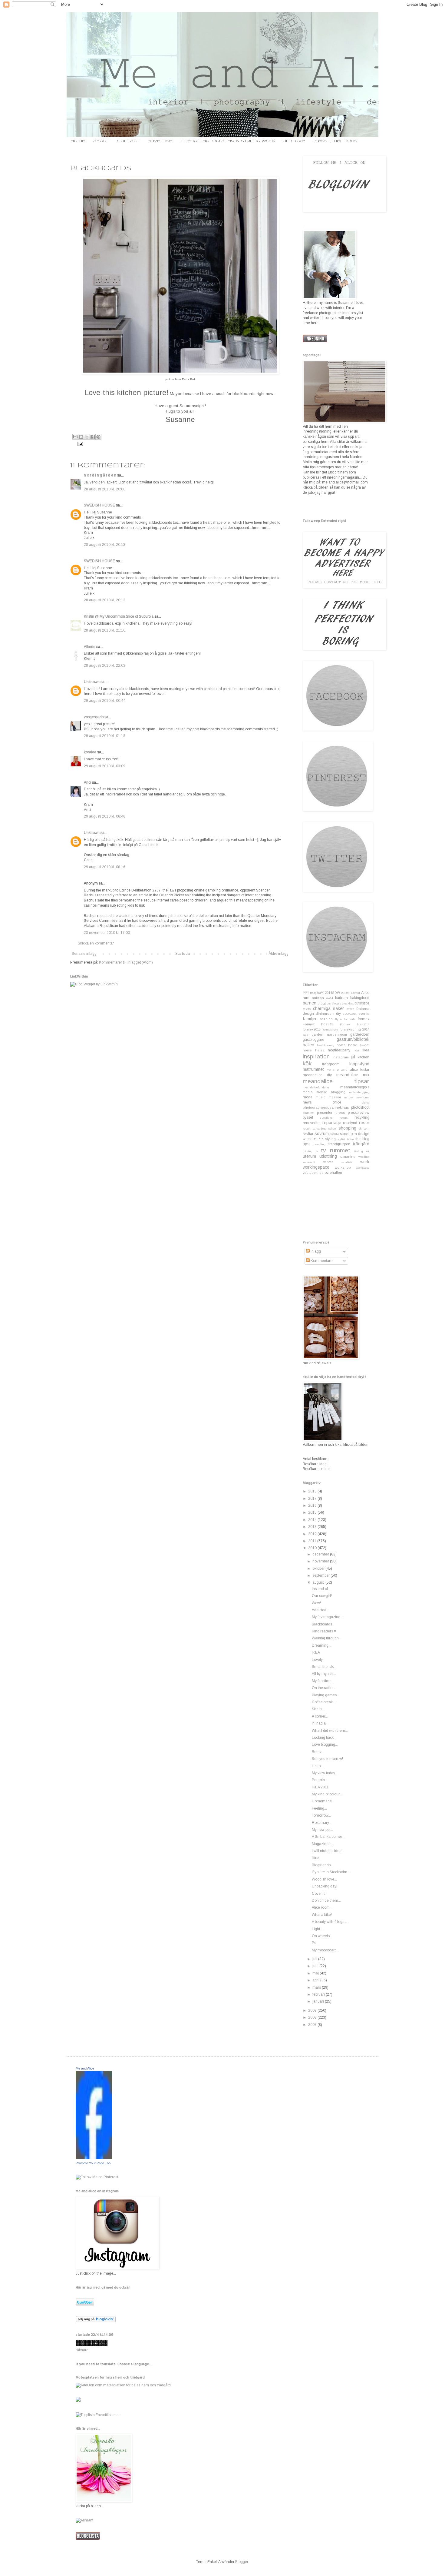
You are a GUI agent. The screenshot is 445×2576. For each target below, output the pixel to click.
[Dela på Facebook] (93, 437)
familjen (310, 1019)
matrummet (313, 1069)
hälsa (320, 1050)
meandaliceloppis (355, 1087)
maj (316, 1973)
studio (318, 1139)
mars (317, 1987)
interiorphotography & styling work (228, 141)
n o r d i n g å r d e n (100, 475)
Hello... (318, 1766)
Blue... (317, 1858)
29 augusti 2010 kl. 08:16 (105, 867)
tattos (350, 1139)
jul (353, 1057)
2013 (313, 1527)
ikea (366, 1050)
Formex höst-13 (318, 1024)
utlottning (328, 1156)
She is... (318, 1709)
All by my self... (324, 1674)
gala (305, 1035)
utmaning (348, 1157)
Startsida (183, 954)
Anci (87, 782)
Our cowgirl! (322, 1596)
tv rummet (335, 1150)
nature (349, 1097)
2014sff (346, 993)
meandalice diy (317, 1075)
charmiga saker (329, 1008)
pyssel (308, 1117)
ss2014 (335, 1134)
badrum (341, 998)
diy (338, 1014)
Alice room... (322, 1907)
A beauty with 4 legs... (329, 1922)
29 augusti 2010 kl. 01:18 (105, 736)
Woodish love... (324, 1879)
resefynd (350, 1123)
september (321, 1575)
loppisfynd (359, 1064)
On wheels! (321, 1936)
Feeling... (319, 1808)
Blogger (242, 2562)
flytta (338, 1019)
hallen (308, 1045)
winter (328, 1162)
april (316, 1980)
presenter (325, 1113)
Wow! (316, 1603)
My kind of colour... (327, 1794)
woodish (347, 1162)
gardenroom (337, 1034)
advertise (160, 141)
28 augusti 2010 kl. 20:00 (105, 489)
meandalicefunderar (316, 1087)
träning (308, 1151)
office (337, 1102)
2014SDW (332, 993)
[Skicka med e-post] (75, 437)
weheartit (309, 1162)
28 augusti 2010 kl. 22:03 (105, 666)
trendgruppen (339, 1144)
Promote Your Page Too (93, 2163)
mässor (335, 1097)
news (307, 1102)
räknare (82, 2350)
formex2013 (312, 1029)
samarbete (320, 1129)
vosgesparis (94, 717)
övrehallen (333, 1173)
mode (308, 1097)
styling (330, 1139)
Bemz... (318, 1752)
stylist (341, 1139)
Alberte (90, 647)
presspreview (359, 1113)
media (308, 1092)
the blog (362, 1139)
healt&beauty (326, 1045)
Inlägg (315, 1251)
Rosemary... (322, 1823)
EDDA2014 (349, 1014)
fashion (326, 1019)
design (308, 1014)
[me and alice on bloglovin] (96, 2321)
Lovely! (318, 1660)
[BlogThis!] (81, 437)
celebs (307, 1009)
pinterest (308, 1113)
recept (344, 1118)
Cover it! (319, 1894)
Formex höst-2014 (355, 1024)
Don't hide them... (326, 1900)
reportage (332, 1123)
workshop (343, 1167)
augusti (319, 1582)
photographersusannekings (326, 1107)
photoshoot (360, 1107)
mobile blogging (331, 1092)
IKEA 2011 (320, 1787)
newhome (363, 1097)
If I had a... (320, 1723)
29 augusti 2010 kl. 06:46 (105, 816)
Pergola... (320, 1780)
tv (317, 1151)
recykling (362, 1117)
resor (364, 1123)
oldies (366, 1102)
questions (326, 1118)
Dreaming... (321, 1645)
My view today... (325, 1773)
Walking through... (327, 1638)
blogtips (324, 1003)
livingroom (331, 1064)
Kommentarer (322, 1261)
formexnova (330, 1029)
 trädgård (313, 993)
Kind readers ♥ (324, 1631)
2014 (313, 1520)
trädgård (361, 1144)
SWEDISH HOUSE (99, 505)
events (364, 1014)
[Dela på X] (87, 437)
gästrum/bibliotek (353, 1039)
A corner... (320, 1716)
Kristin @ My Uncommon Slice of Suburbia (119, 616)
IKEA (316, 1652)
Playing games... (326, 1695)
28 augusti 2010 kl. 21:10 (105, 630)
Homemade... (323, 1801)
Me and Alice (85, 2068)
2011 (313, 1541)
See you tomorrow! (327, 1759)
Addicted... (320, 1610)
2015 (313, 1512)
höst (356, 1050)
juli (315, 1959)
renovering (312, 1123)
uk (368, 1151)
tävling (358, 1151)
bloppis (336, 1003)
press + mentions (335, 141)
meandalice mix (353, 1075)
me (329, 1070)
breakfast (348, 1003)
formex (364, 1019)
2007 (313, 2025)
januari (319, 2001)
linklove (294, 141)
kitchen (363, 1057)
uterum (309, 1156)
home (78, 141)
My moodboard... (326, 1950)
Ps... (315, 1943)
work (365, 1162)
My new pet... (322, 1830)
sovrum (322, 1134)
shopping (347, 1128)
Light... (317, 1929)
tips (306, 1144)
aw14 (330, 998)
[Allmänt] (84, 2520)
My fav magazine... (327, 1617)
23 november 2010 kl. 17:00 (107, 933)
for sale (350, 1019)
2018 (313, 1491)
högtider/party (339, 1050)
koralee (90, 752)
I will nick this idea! (327, 1851)
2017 (313, 1499)
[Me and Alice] (94, 2158)
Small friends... (324, 1667)
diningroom (325, 1014)
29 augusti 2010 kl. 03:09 (105, 766)
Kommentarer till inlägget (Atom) (126, 962)
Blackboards (322, 1624)
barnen (310, 1003)
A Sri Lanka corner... (328, 1837)
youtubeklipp (313, 1173)
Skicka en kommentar (96, 943)
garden (317, 1034)
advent (356, 993)
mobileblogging (359, 1092)
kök (307, 1063)
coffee (350, 1009)
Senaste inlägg (84, 954)
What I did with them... (330, 1731)
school (333, 1129)
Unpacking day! (325, 1886)
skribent (364, 1129)
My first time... (323, 1681)
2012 (313, 1534)
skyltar (308, 1134)
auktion (318, 998)
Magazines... (322, 1844)
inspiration (316, 1056)
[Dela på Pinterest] (98, 437)
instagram (341, 1057)
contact (128, 141)
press (340, 1113)
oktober (319, 1569)
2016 (313, 1505)
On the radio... (323, 1688)
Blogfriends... (323, 1865)
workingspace (316, 1167)
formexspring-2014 (354, 1029)
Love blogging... (325, 1744)
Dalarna (363, 1009)
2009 (313, 2010)
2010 (313, 1548)
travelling (319, 1144)
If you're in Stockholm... (331, 1872)
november (321, 1561)
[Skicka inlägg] (79, 444)
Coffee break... (324, 1702)
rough (307, 1129)
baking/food (360, 998)
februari (319, 1994)
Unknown (92, 682)
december (321, 1554)
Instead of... (321, 1589)
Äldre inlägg (279, 954)
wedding (364, 1157)
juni (316, 1966)
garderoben (360, 1034)
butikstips (362, 1003)
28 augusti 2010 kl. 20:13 (105, 545)
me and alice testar (351, 1070)
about (101, 141)
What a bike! (322, 1915)
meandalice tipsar (336, 1081)
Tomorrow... (321, 1815)
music (321, 1097)
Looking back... (324, 1738)
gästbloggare (313, 1040)
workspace (363, 1168)
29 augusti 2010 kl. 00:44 (105, 701)
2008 (313, 2017)
